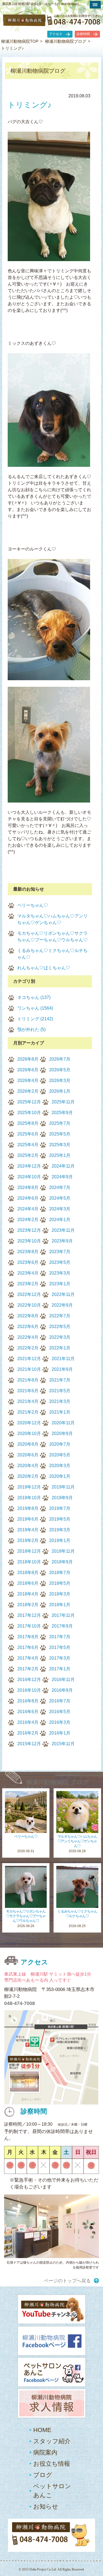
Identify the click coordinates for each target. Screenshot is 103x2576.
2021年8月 (28, 1380)
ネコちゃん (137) (34, 997)
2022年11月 (63, 1294)
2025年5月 (60, 1134)
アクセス (56, 34)
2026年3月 (60, 1081)
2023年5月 (60, 1262)
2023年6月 (28, 1262)
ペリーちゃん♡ (33, 905)
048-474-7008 (20, 2003)
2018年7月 (60, 1573)
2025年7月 (60, 1123)
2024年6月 (28, 1198)
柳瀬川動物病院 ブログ (58, 1782)
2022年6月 (28, 1327)
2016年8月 (28, 1701)
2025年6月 (28, 1134)
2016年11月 (63, 1680)
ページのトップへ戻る (67, 2281)
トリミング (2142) (35, 1019)
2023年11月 (63, 1230)
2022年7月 (60, 1316)
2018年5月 (60, 1583)
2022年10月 (29, 1305)
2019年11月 (63, 1487)
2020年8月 (28, 1444)
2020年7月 (60, 1444)
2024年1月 (60, 1220)
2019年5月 (60, 1519)
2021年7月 (60, 1380)
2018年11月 (63, 1551)
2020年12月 (29, 1423)
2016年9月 (62, 1690)
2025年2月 (28, 1155)
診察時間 (83, 34)
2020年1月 (60, 1476)
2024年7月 (60, 1187)
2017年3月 (60, 1658)
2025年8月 (28, 1123)
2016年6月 (28, 1712)
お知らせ (46, 2506)
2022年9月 (62, 1305)
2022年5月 (60, 1327)
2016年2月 (28, 1733)
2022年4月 (28, 1337)
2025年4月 (28, 1145)
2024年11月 (63, 1166)
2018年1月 (60, 1605)
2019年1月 (60, 1540)
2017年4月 (28, 1658)
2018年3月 (60, 1594)
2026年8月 (28, 1059)
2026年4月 (28, 1081)
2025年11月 (63, 1102)
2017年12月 (29, 1615)
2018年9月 (62, 1562)
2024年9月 (62, 1177)
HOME (42, 2430)
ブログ (43, 2475)
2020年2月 (28, 1476)
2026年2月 (28, 1091)
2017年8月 (28, 1637)
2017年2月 (28, 1669)
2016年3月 (60, 1722)
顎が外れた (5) (31, 1029)
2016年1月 (60, 1733)
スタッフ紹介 (52, 2441)
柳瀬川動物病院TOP (20, 41)
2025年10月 (29, 1113)
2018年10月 (29, 1562)
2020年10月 (29, 1434)
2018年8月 (28, 1573)
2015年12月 (29, 1744)
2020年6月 (28, 1455)
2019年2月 (28, 1540)
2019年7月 (60, 1508)
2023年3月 (60, 1273)
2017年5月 (60, 1647)
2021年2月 (28, 1412)
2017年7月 (60, 1637)
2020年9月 (62, 1434)
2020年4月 (28, 1466)
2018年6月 (28, 1583)
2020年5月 (60, 1455)
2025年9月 (62, 1113)
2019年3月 (60, 1530)
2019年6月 (28, 1519)
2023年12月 (29, 1230)
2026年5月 (60, 1070)
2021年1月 (60, 1412)
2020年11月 (63, 1423)
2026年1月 (60, 1091)
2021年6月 (28, 1391)
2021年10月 (29, 1369)
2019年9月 (62, 1498)
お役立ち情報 (52, 2464)
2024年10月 (29, 1177)
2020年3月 (60, 1466)
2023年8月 (28, 1252)
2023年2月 (28, 1284)
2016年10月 (29, 1690)
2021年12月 (29, 1359)
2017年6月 (28, 1647)
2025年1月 (60, 1155)
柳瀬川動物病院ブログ (66, 41)
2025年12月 (29, 1102)
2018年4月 (28, 1594)
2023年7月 (60, 1252)
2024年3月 (60, 1209)
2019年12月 (29, 1487)
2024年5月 (60, 1198)
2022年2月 (28, 1348)
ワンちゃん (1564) (35, 1008)
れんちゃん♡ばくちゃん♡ (44, 968)
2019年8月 (28, 1508)
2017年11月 (63, 1615)
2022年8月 (28, 1316)
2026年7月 (60, 1059)
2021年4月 (28, 1401)
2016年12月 (29, 1680)
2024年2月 (28, 1220)
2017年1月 (60, 1669)
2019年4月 (28, 1530)
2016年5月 (60, 1712)
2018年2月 (28, 1605)
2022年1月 (60, 1348)
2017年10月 (29, 1626)
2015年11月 (63, 1744)
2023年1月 (60, 1284)
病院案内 (45, 2452)
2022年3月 (60, 1337)
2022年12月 (29, 1294)
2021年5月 (60, 1391)
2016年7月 (60, 1701)
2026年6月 (28, 1070)
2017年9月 (62, 1626)
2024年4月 (28, 1209)
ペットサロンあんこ (52, 2491)
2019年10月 (29, 1498)
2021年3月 (60, 1401)
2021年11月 (63, 1359)
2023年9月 (62, 1241)
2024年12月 (29, 1166)
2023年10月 (29, 1241)
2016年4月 (28, 1722)
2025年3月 (60, 1145)
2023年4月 (28, 1273)
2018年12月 (29, 1551)
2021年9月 (62, 1369)
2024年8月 (28, 1187)
